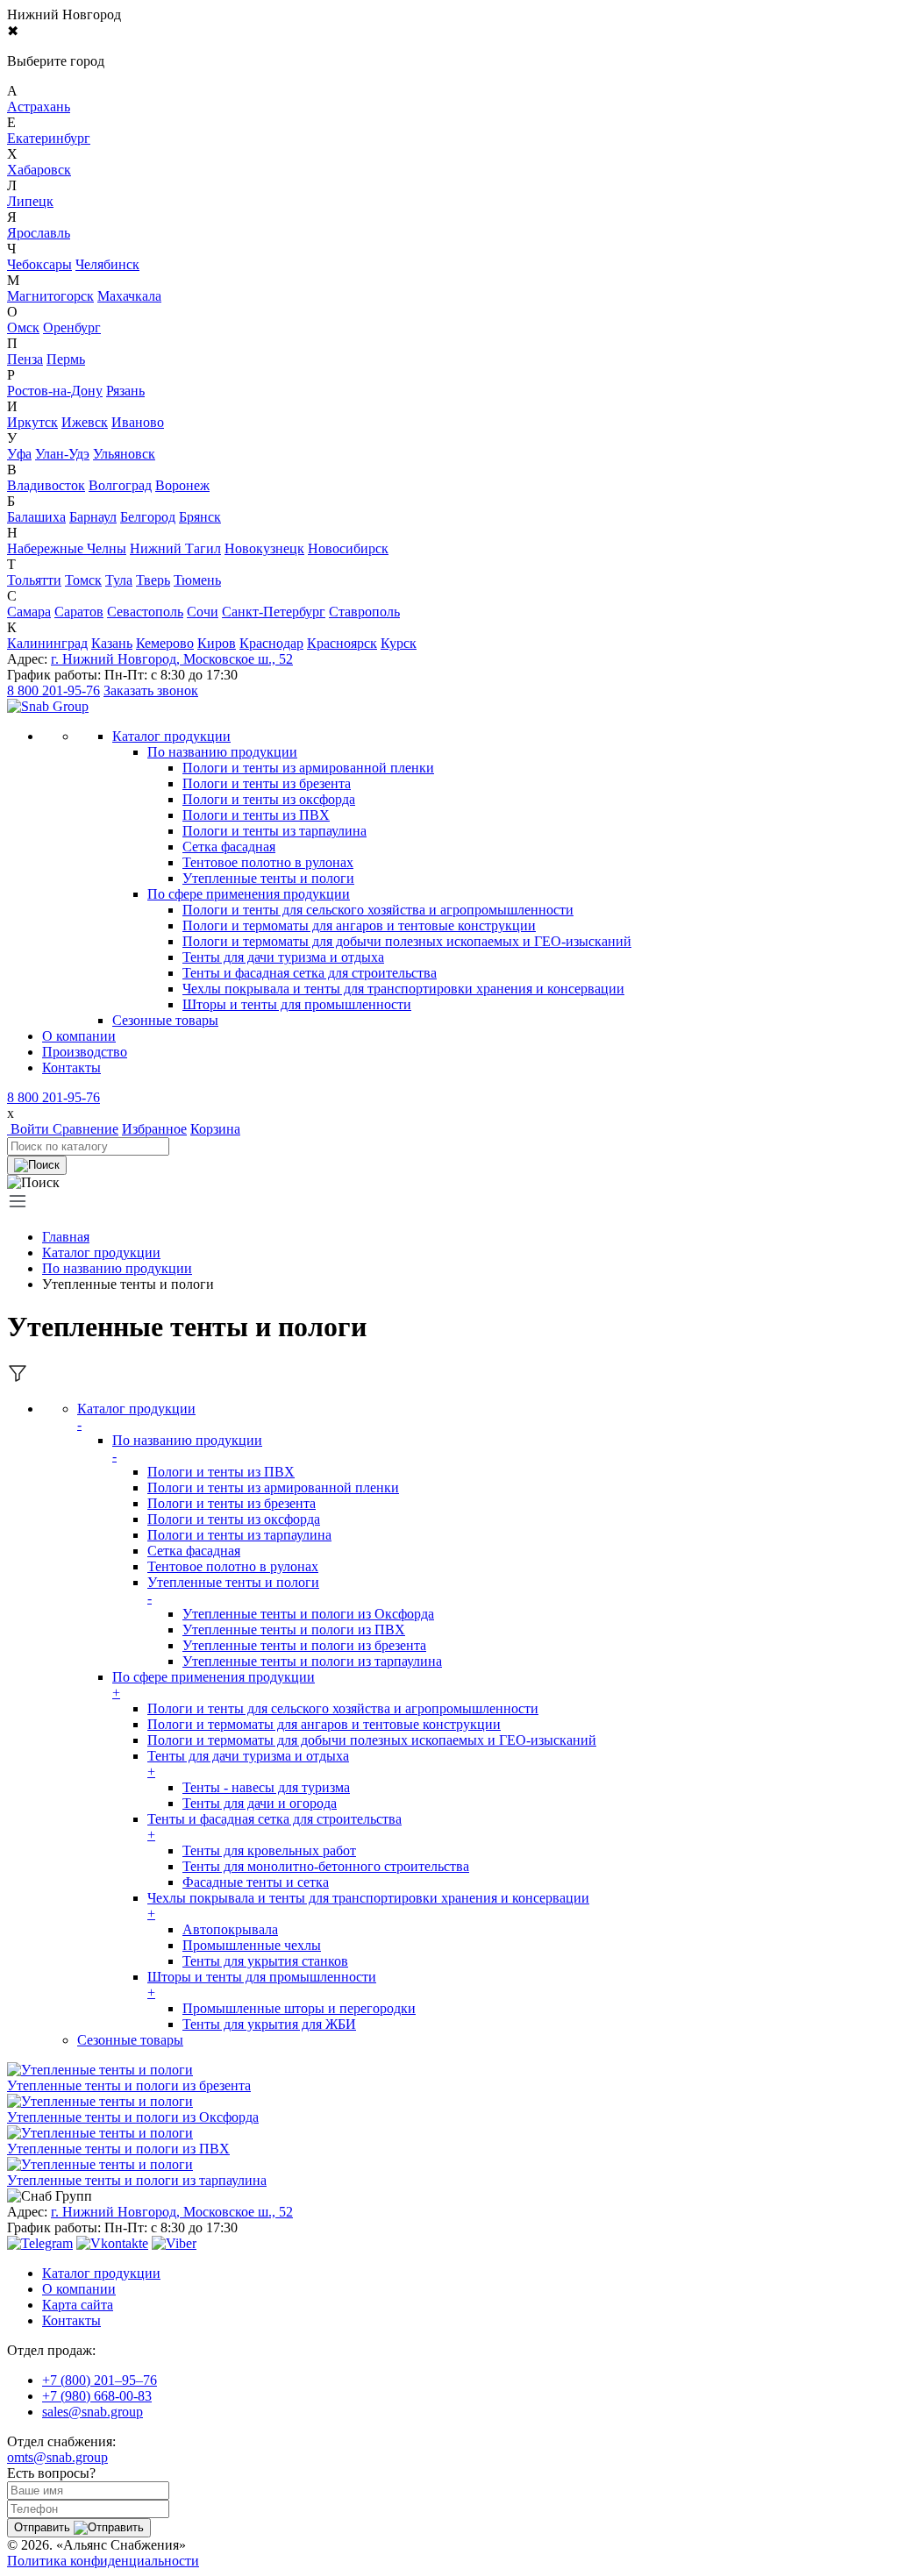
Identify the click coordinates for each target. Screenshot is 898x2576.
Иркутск (32, 422)
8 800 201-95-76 (53, 690)
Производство (85, 1052)
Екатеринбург (49, 138)
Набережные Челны (67, 548)
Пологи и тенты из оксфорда (269, 799)
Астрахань (39, 107)
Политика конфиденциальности (103, 2561)
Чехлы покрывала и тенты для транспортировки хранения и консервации (403, 989)
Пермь (66, 359)
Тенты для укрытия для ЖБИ (269, 2024)
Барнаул (93, 517)
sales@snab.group (93, 2412)
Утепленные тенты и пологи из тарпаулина (312, 1661)
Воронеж (182, 485)
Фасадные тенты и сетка (256, 1882)
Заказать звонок (151, 690)
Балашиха (36, 517)
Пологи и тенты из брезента (267, 783)
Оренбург (72, 327)
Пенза (25, 359)
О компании (79, 1036)
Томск (83, 580)
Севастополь (145, 612)
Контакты (71, 1067)
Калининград (47, 643)
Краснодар (271, 643)
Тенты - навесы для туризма (266, 1787)
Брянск (200, 517)
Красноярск (342, 643)
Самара (29, 612)
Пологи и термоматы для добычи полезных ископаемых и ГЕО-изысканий (407, 941)
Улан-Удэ (62, 454)
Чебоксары (39, 264)
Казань (112, 643)
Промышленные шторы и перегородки (299, 2008)
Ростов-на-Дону (55, 391)
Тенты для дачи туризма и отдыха (283, 957)
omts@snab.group (57, 2457)
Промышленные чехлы (252, 1945)
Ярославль (39, 233)
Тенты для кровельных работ (269, 1850)
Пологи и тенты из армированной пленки (308, 768)
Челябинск (107, 264)
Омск (23, 327)
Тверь (153, 580)
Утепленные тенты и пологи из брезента (304, 1645)
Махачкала (129, 296)
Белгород (148, 517)
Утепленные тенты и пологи (268, 878)
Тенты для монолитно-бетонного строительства (326, 1866)
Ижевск (85, 422)
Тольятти (34, 580)
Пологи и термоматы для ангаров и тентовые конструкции (359, 925)
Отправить (44, 2527)
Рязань (125, 391)
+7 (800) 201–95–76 (100, 2380)
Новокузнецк (264, 548)
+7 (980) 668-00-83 (97, 2396)
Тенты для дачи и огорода (260, 1803)
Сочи (203, 612)
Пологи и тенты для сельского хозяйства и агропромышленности (378, 910)
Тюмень (197, 580)
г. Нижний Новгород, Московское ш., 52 (172, 659)
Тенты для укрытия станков (265, 1961)
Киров (217, 643)
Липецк (30, 201)
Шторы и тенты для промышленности (297, 1004)
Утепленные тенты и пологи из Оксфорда (308, 1614)
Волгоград (120, 485)
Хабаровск (39, 170)
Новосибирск (348, 548)
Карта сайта (78, 2305)
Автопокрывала (230, 1929)
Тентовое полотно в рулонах (268, 862)
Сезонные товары (130, 2040)
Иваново (138, 422)
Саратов (79, 612)
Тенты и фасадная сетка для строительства (310, 973)
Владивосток (46, 485)
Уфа (19, 454)
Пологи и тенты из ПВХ (256, 815)
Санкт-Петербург (274, 612)
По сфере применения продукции (249, 894)
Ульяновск (124, 454)
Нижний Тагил (175, 548)
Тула (119, 580)
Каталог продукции (101, 1252)
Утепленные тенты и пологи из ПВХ (294, 1630)
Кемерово (165, 643)
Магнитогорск (50, 296)
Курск (399, 643)
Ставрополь (364, 612)
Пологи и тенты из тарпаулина (274, 831)
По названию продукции (222, 752)
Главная (66, 1237)
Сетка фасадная (229, 847)
